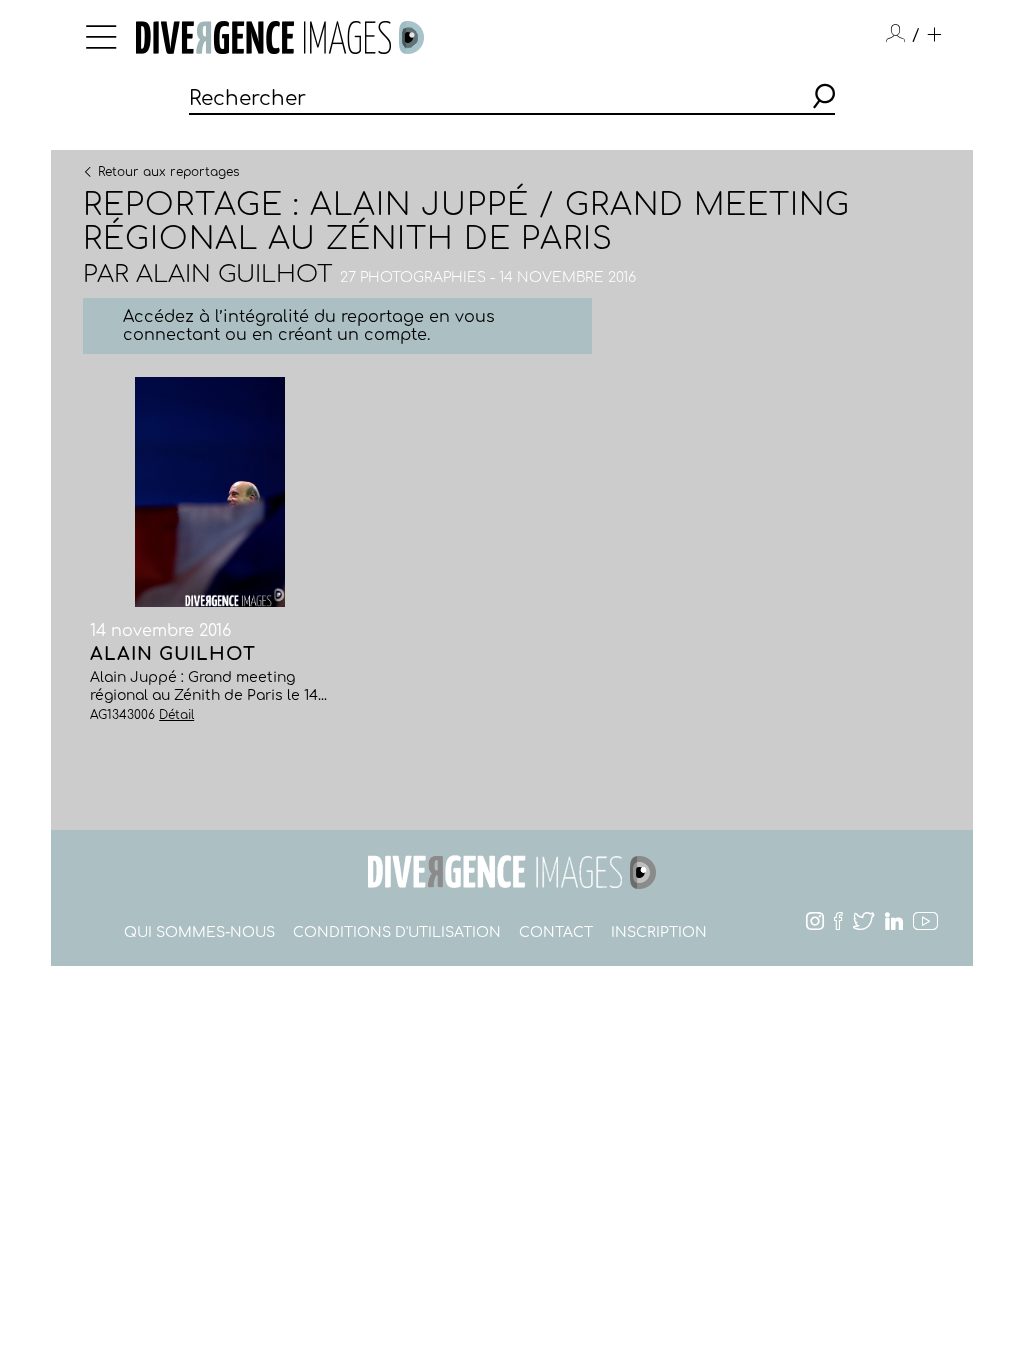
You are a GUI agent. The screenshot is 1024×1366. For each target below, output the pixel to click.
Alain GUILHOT (234, 274)
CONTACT (556, 932)
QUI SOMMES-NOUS (199, 932)
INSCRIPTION (659, 932)
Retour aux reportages (168, 171)
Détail (176, 715)
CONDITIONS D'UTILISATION (397, 932)
